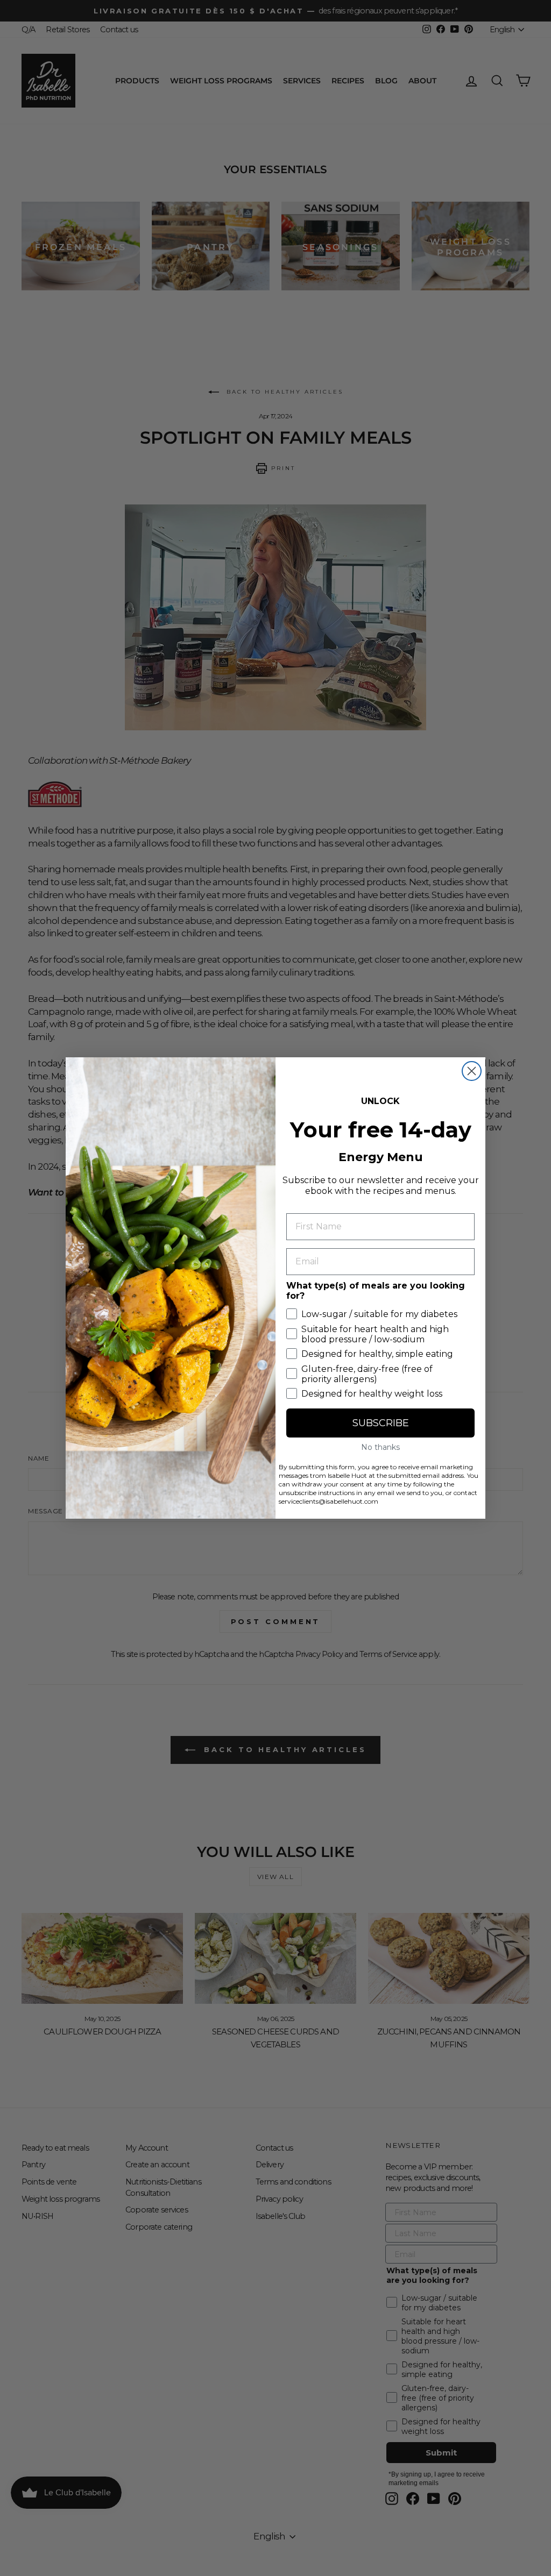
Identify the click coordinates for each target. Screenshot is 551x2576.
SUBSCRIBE (381, 1423)
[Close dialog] (472, 1071)
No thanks (380, 1447)
